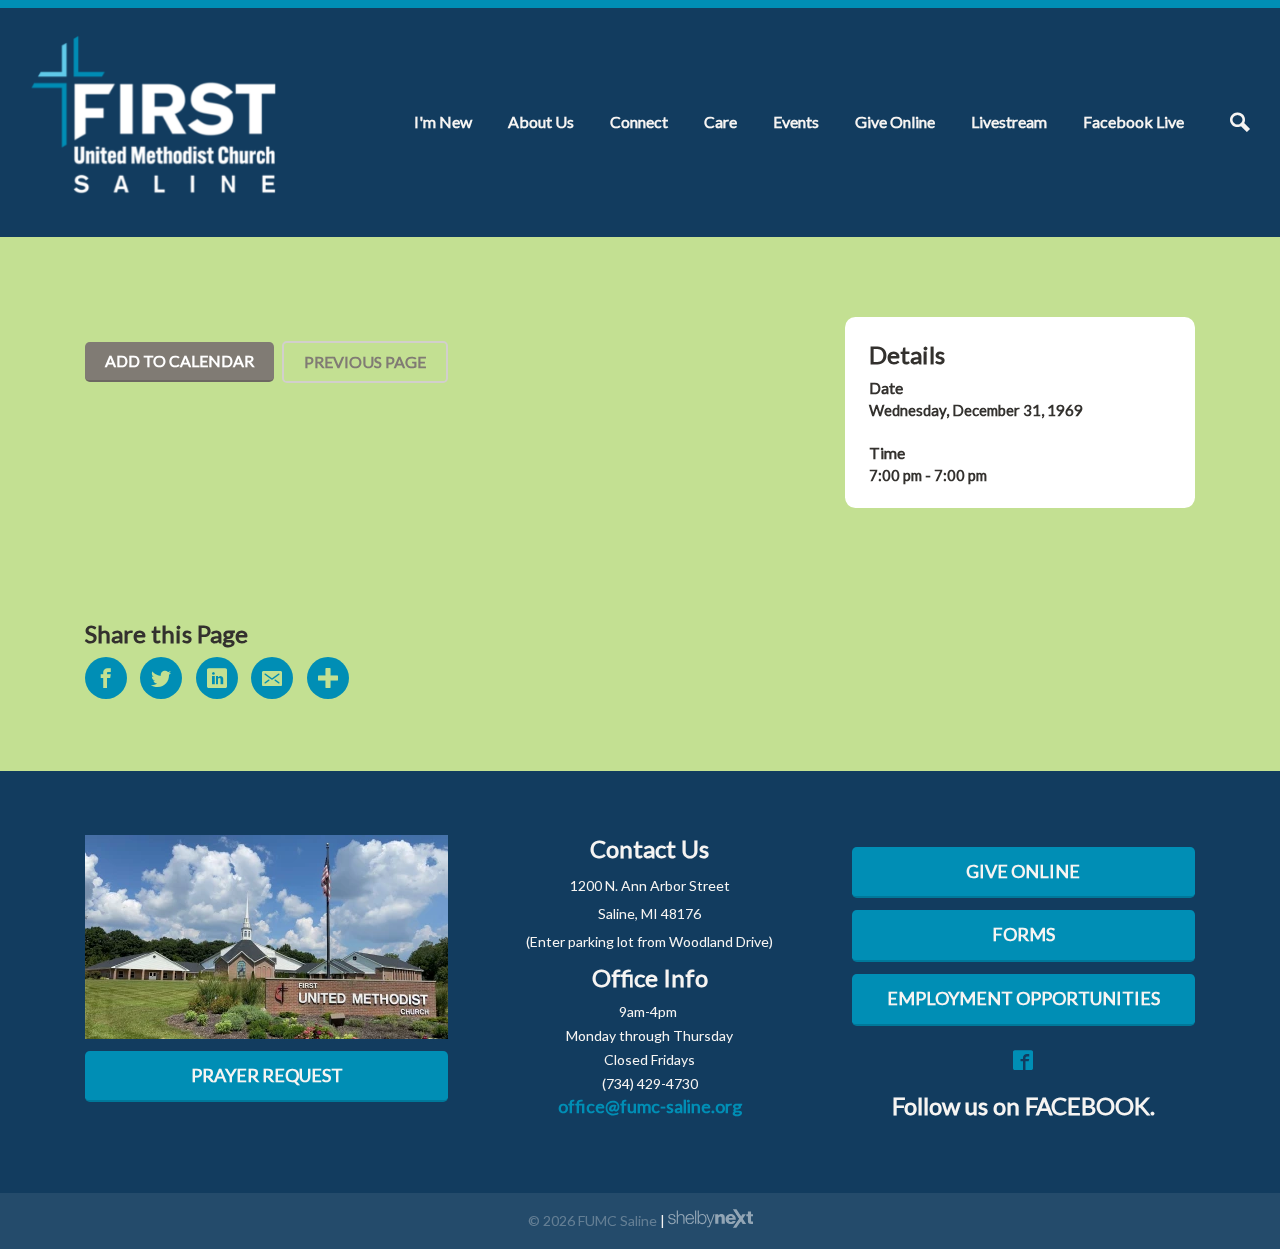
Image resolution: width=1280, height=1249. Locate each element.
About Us (541, 121)
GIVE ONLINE (1023, 871)
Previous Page (365, 361)
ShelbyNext (710, 1219)
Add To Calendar (179, 360)
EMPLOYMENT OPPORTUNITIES (1023, 998)
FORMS (1023, 934)
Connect (639, 121)
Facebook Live (1133, 121)
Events (796, 121)
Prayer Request (267, 1075)
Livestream (1009, 121)
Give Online (895, 121)
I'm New (443, 121)
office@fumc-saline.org (650, 1106)
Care (720, 121)
